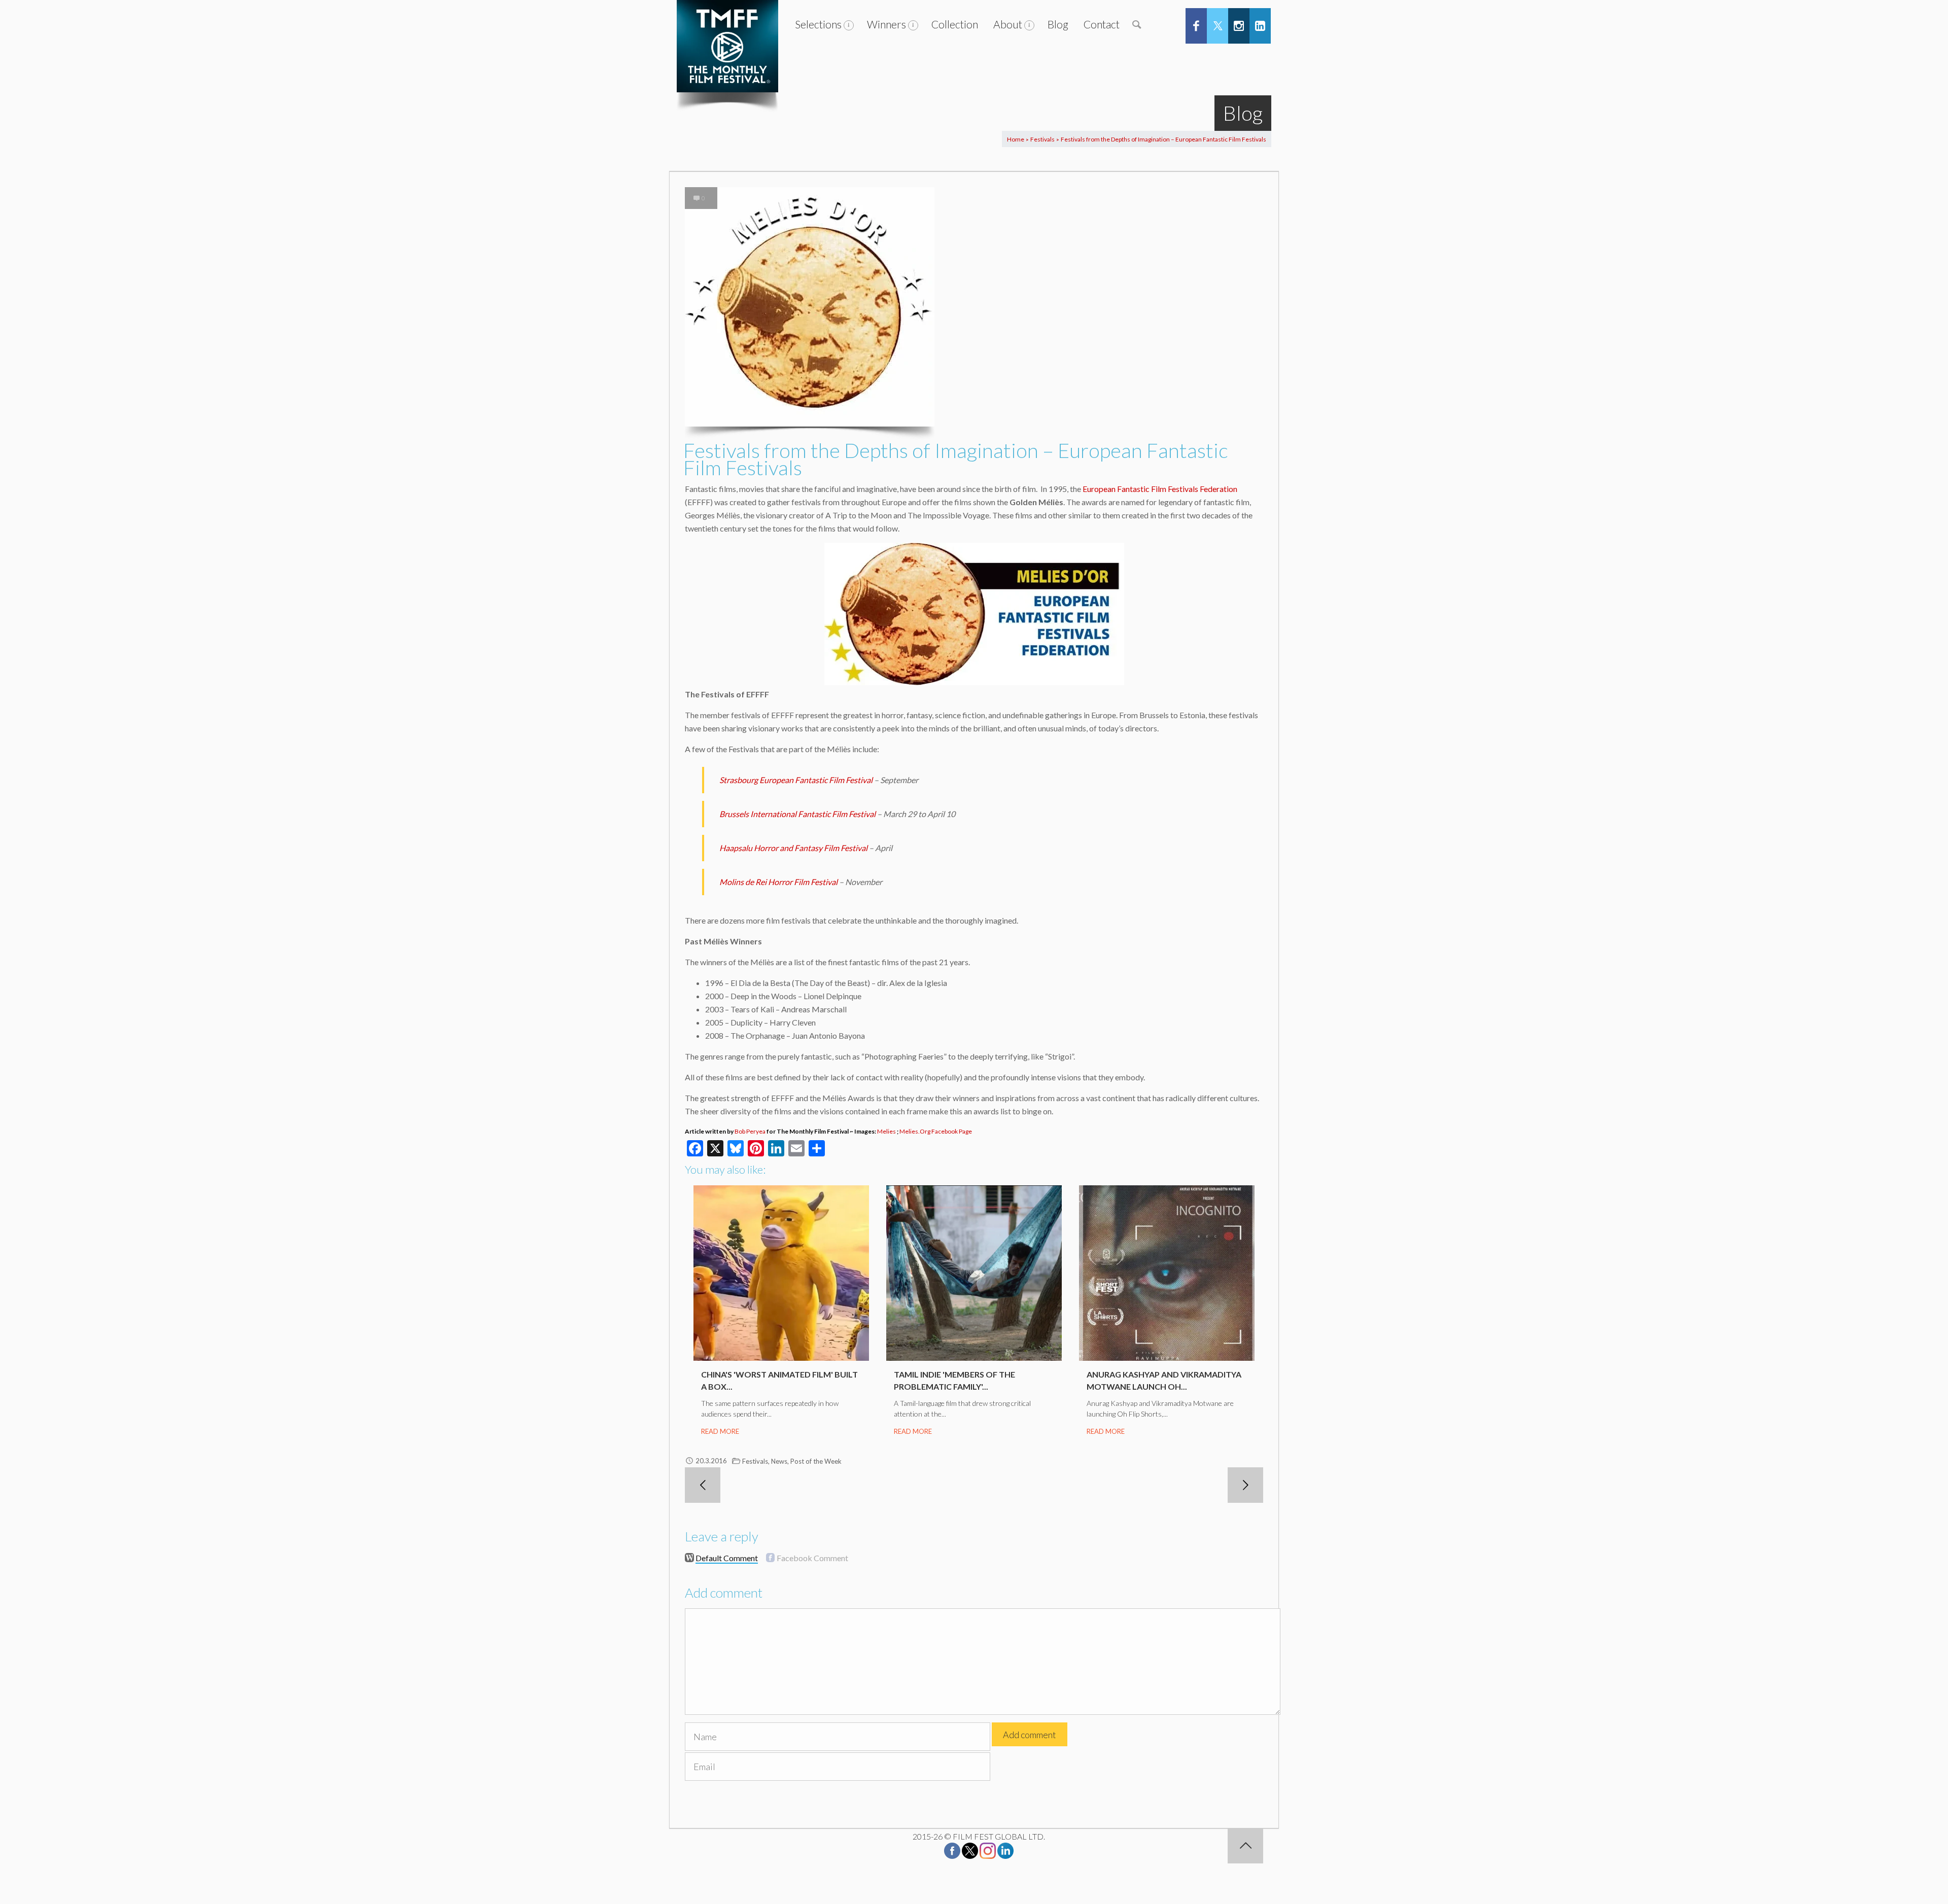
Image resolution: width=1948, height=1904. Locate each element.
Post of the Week (816, 1461)
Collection (955, 24)
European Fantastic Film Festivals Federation (1159, 489)
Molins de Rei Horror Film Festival (778, 882)
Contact (1102, 24)
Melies (886, 1131)
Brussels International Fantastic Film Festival (797, 814)
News (779, 1461)
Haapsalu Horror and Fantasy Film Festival (793, 848)
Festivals (1042, 139)
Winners (886, 24)
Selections (818, 24)
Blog (1058, 24)
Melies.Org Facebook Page (936, 1131)
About (1008, 24)
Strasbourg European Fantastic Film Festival (796, 780)
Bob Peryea (750, 1131)
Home (1016, 139)
